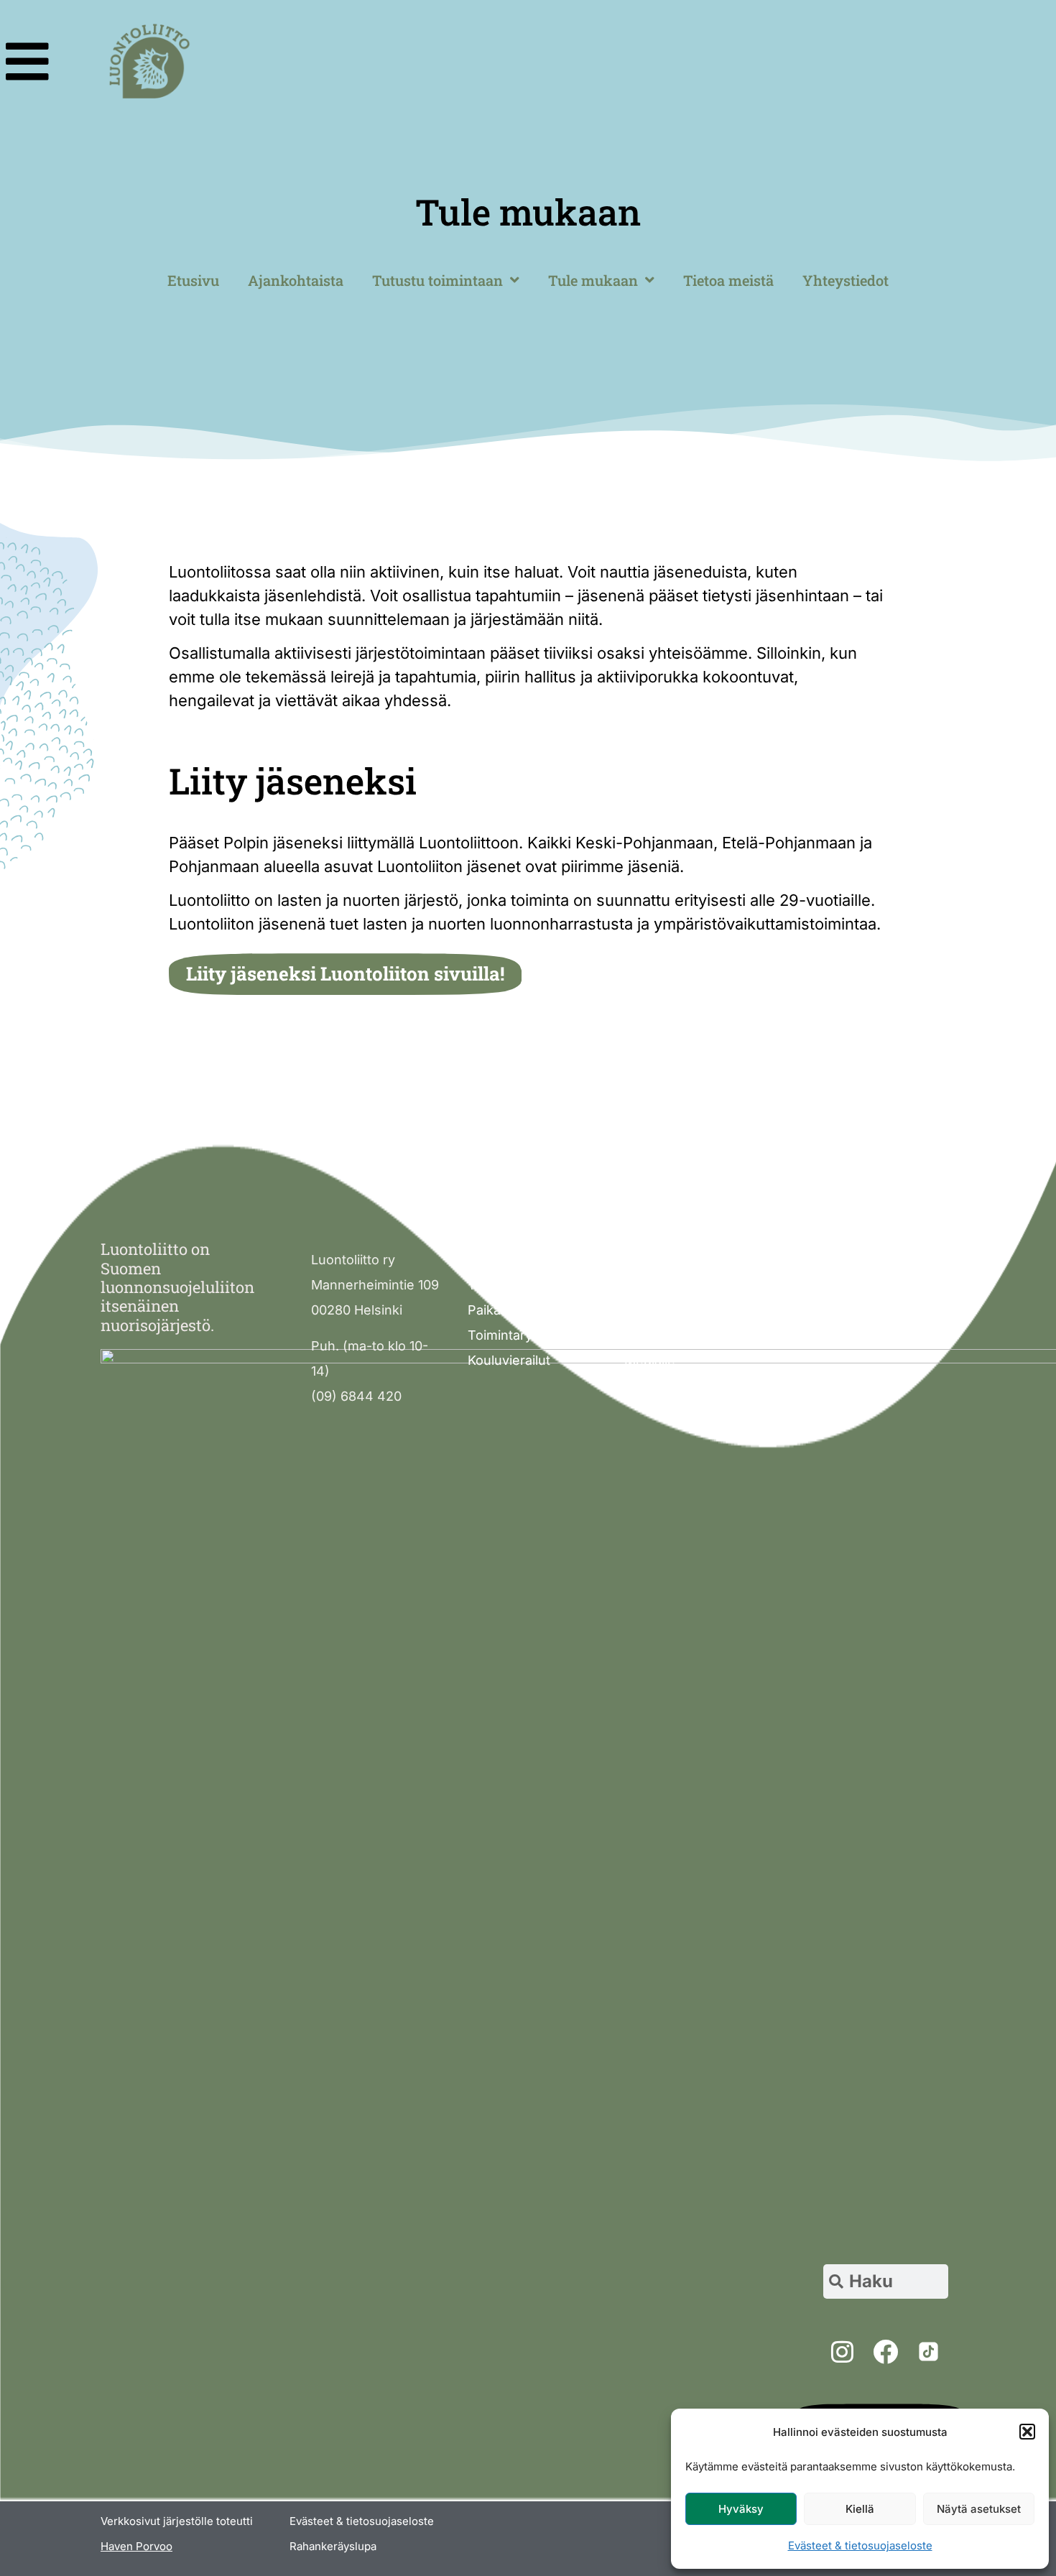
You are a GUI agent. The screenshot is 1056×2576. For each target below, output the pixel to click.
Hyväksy (741, 2509)
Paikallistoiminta (517, 1310)
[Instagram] (842, 2351)
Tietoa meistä (728, 280)
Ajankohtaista (296, 280)
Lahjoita (648, 1310)
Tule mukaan (593, 280)
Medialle (650, 1360)
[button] (1027, 2432)
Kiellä (860, 2509)
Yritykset (651, 1335)
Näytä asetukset (979, 2509)
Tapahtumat (504, 1285)
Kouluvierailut (509, 1360)
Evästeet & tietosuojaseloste (860, 2545)
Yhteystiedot (846, 280)
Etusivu (193, 280)
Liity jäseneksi (667, 1285)
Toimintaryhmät (515, 1335)
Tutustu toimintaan (437, 280)
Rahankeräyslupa (333, 2546)
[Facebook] (885, 2351)
